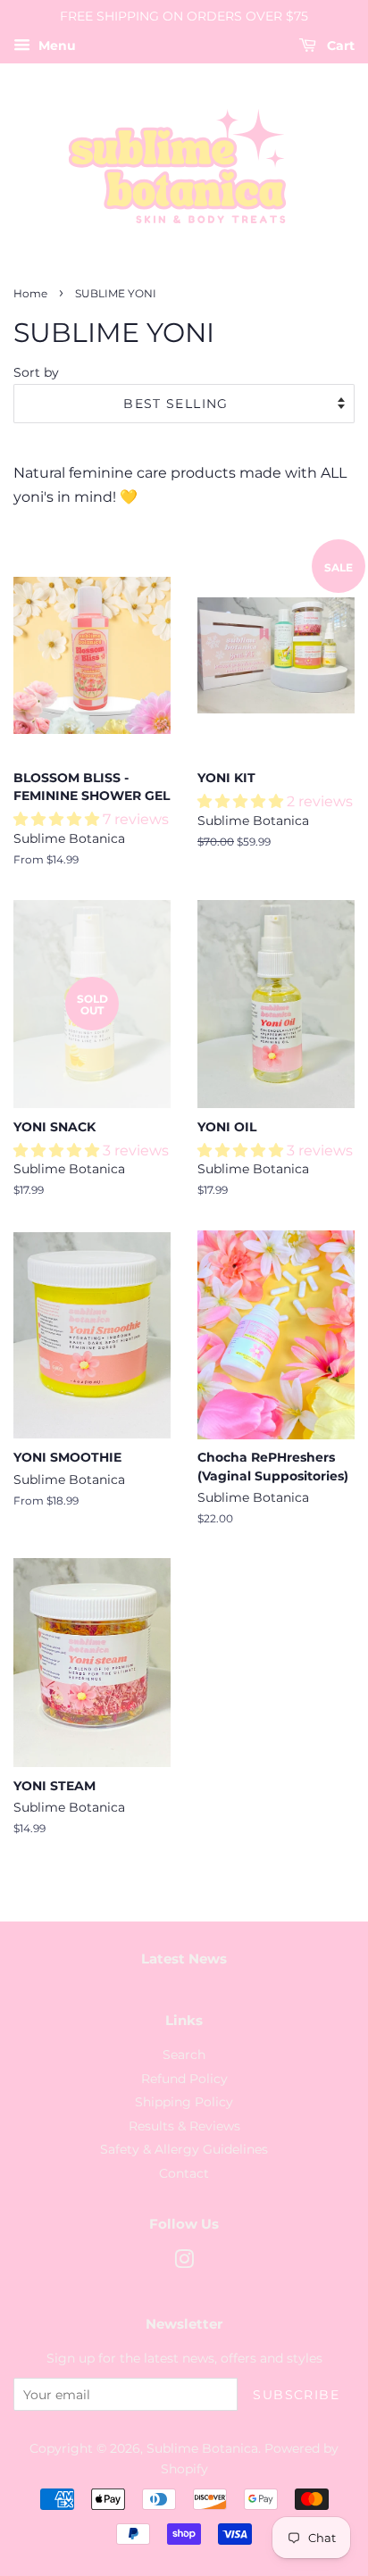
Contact (184, 2173)
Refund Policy (184, 2079)
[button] (58, 819)
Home (30, 293)
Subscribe (296, 2395)
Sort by (36, 372)
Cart (339, 46)
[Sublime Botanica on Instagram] (184, 2263)
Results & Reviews (184, 2126)
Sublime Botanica (202, 2448)
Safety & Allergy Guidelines (184, 2149)
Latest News (184, 1959)
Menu (55, 46)
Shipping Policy (184, 2102)
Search (184, 2055)
